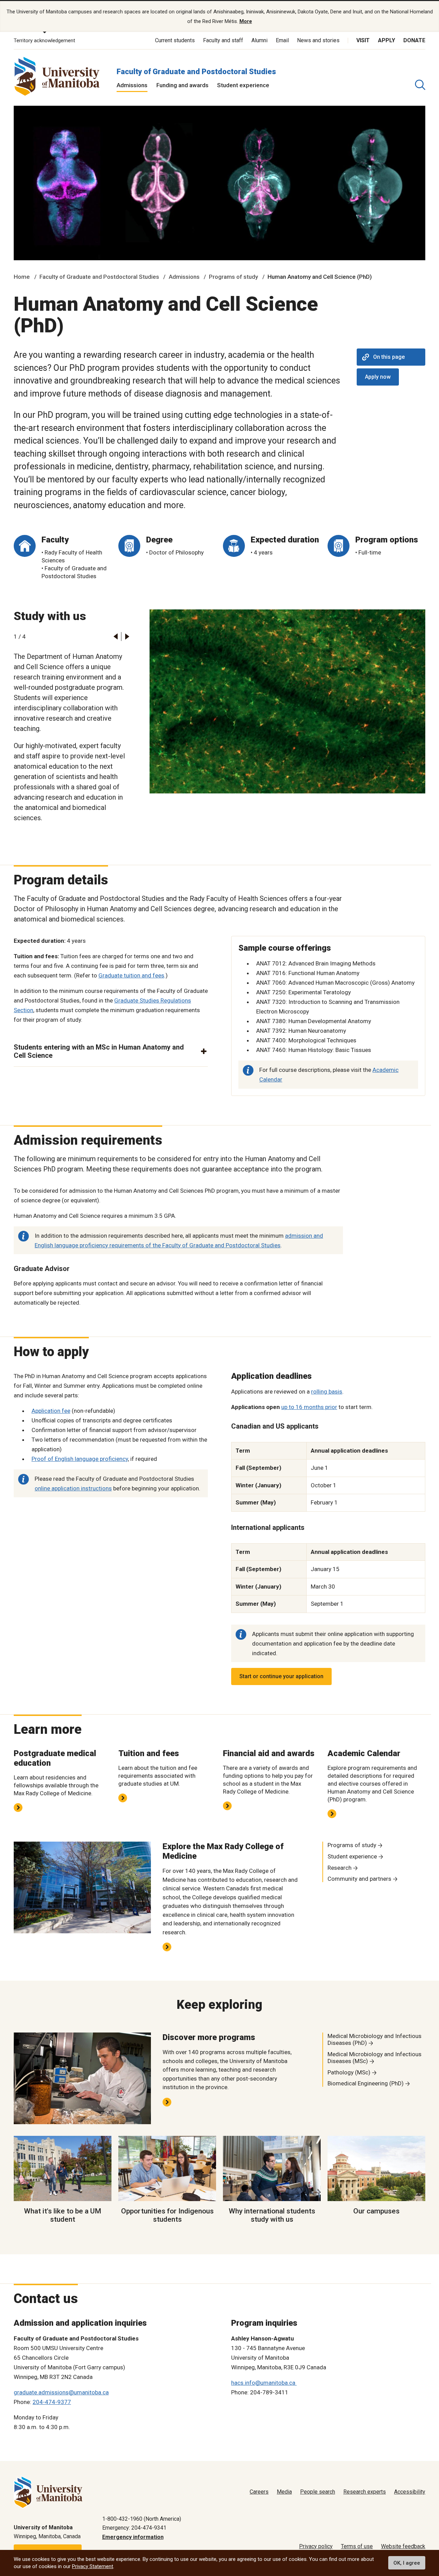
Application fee (51, 1411)
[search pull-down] (420, 85)
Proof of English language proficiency (80, 1459)
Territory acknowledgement (44, 41)
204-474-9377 (52, 2402)
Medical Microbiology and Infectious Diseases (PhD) (375, 2039)
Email (282, 40)
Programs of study (233, 277)
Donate (414, 40)
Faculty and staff (223, 40)
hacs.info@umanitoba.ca (264, 2383)
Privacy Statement (93, 2566)
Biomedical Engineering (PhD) (366, 2083)
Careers (259, 2492)
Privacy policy (316, 2546)
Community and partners (359, 1879)
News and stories (318, 40)
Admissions (132, 85)
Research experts (365, 2492)
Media (284, 2492)
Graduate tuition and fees (131, 975)
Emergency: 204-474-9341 (134, 2528)
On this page (389, 357)
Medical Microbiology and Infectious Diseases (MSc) (375, 2058)
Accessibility (410, 2492)
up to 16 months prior (309, 1407)
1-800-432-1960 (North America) (142, 2519)
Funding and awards (182, 85)
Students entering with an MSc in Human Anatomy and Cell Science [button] (99, 1051)
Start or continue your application (281, 1676)
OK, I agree (407, 2563)
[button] (115, 637)
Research (340, 1868)
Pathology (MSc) (349, 2072)
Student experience (243, 85)
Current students (175, 40)
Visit (363, 40)
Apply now (378, 377)
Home (22, 277)
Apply (387, 40)
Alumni (259, 40)
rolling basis (327, 1392)
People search (318, 2492)
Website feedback (403, 2546)
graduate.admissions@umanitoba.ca (61, 2392)
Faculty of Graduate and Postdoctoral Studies (196, 72)
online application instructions (73, 1488)
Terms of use (357, 2546)
